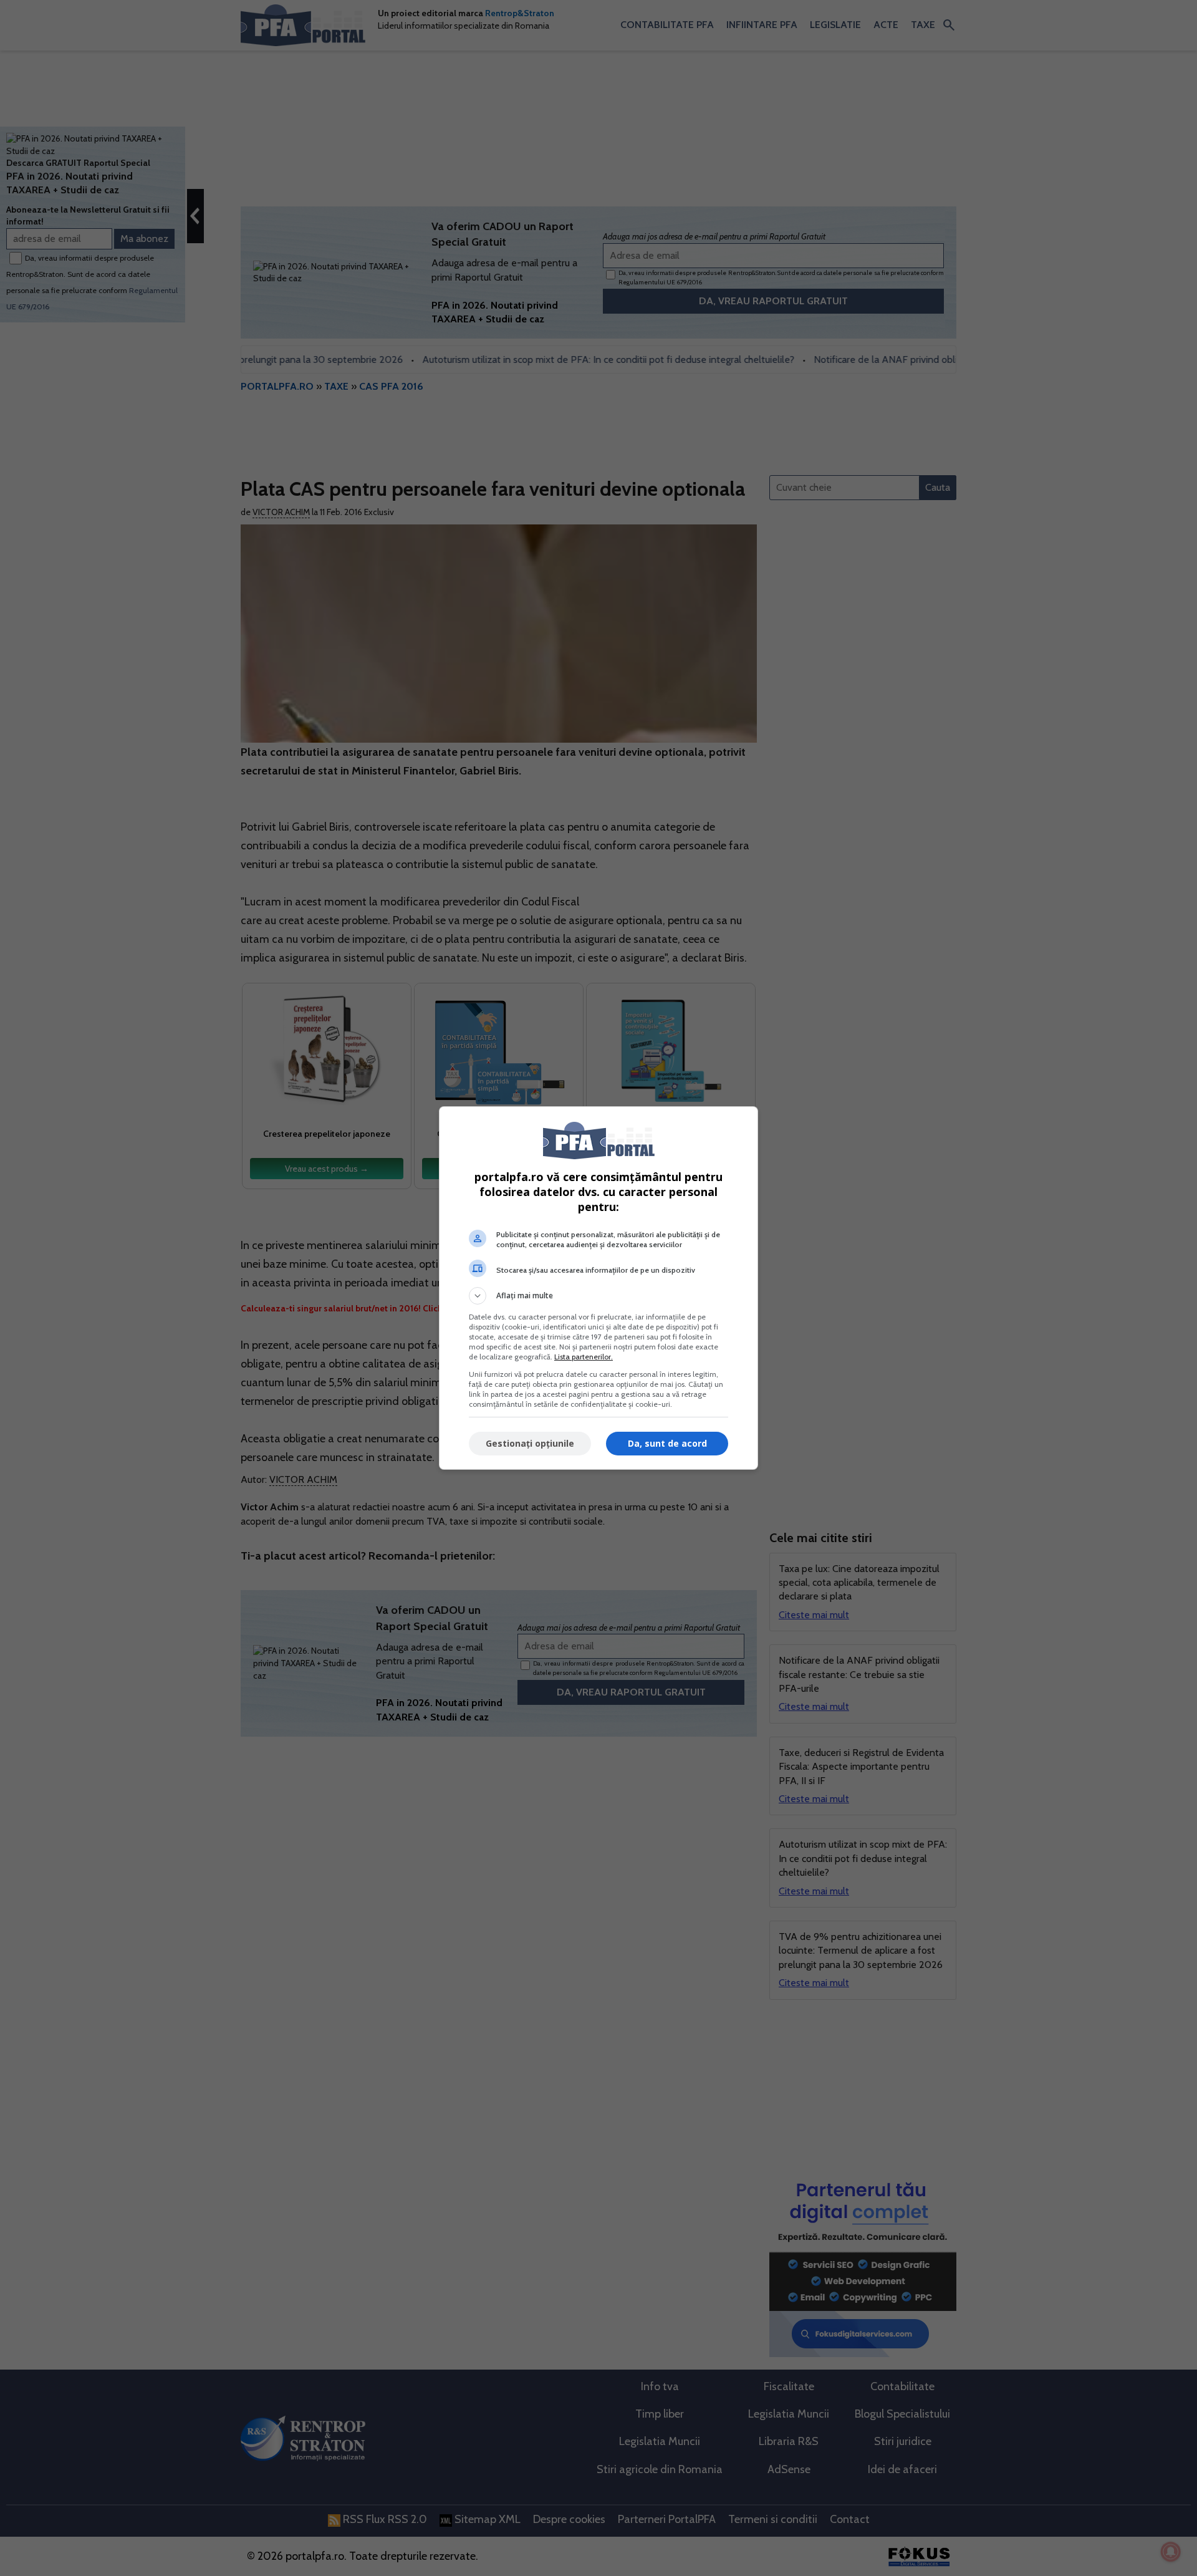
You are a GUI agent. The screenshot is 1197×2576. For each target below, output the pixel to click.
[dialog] (598, 1288)
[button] (598, 1296)
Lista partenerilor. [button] (584, 1357)
